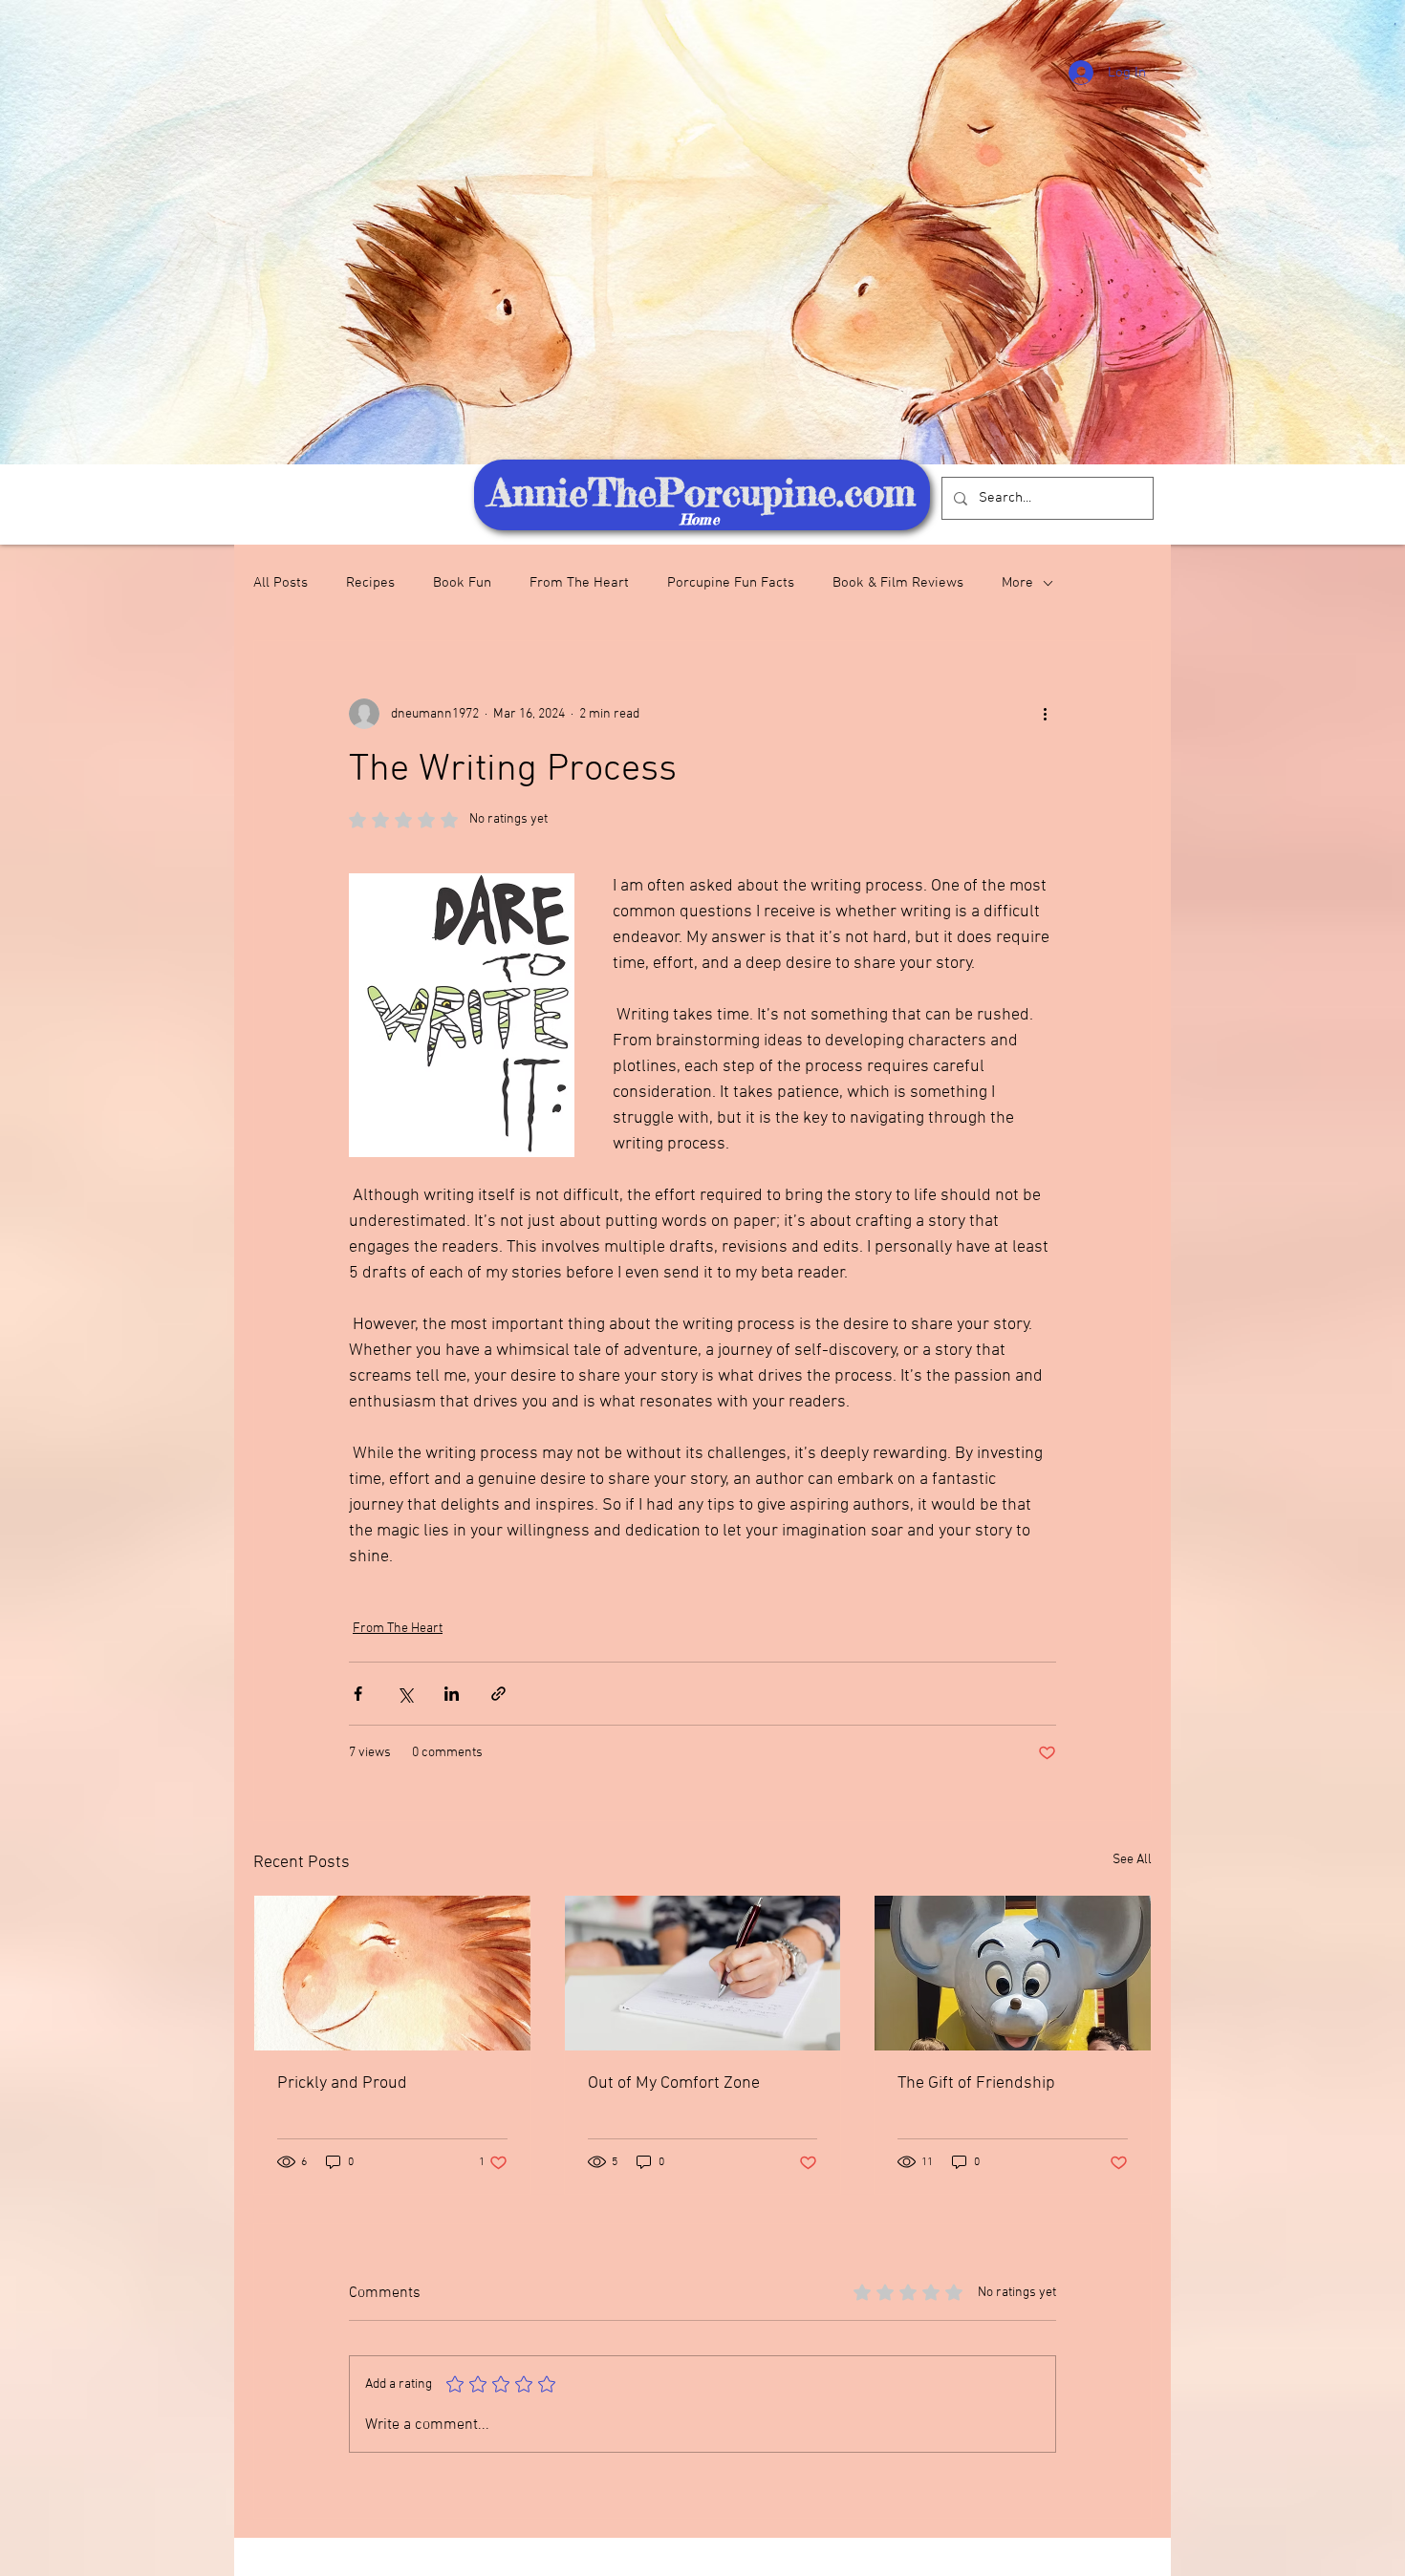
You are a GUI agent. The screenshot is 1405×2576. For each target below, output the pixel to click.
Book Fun (462, 583)
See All (1132, 1860)
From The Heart (579, 583)
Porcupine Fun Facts (731, 583)
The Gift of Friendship (976, 2083)
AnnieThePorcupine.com (702, 493)
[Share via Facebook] (358, 1694)
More (1017, 583)
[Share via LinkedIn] (452, 1694)
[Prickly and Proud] (392, 1973)
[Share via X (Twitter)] (405, 1694)
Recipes (370, 583)
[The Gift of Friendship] (1013, 1973)
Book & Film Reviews (898, 583)
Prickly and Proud (342, 2083)
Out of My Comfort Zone (674, 2083)
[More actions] (1045, 714)
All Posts (281, 583)
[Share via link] (498, 1694)
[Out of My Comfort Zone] (703, 1973)
